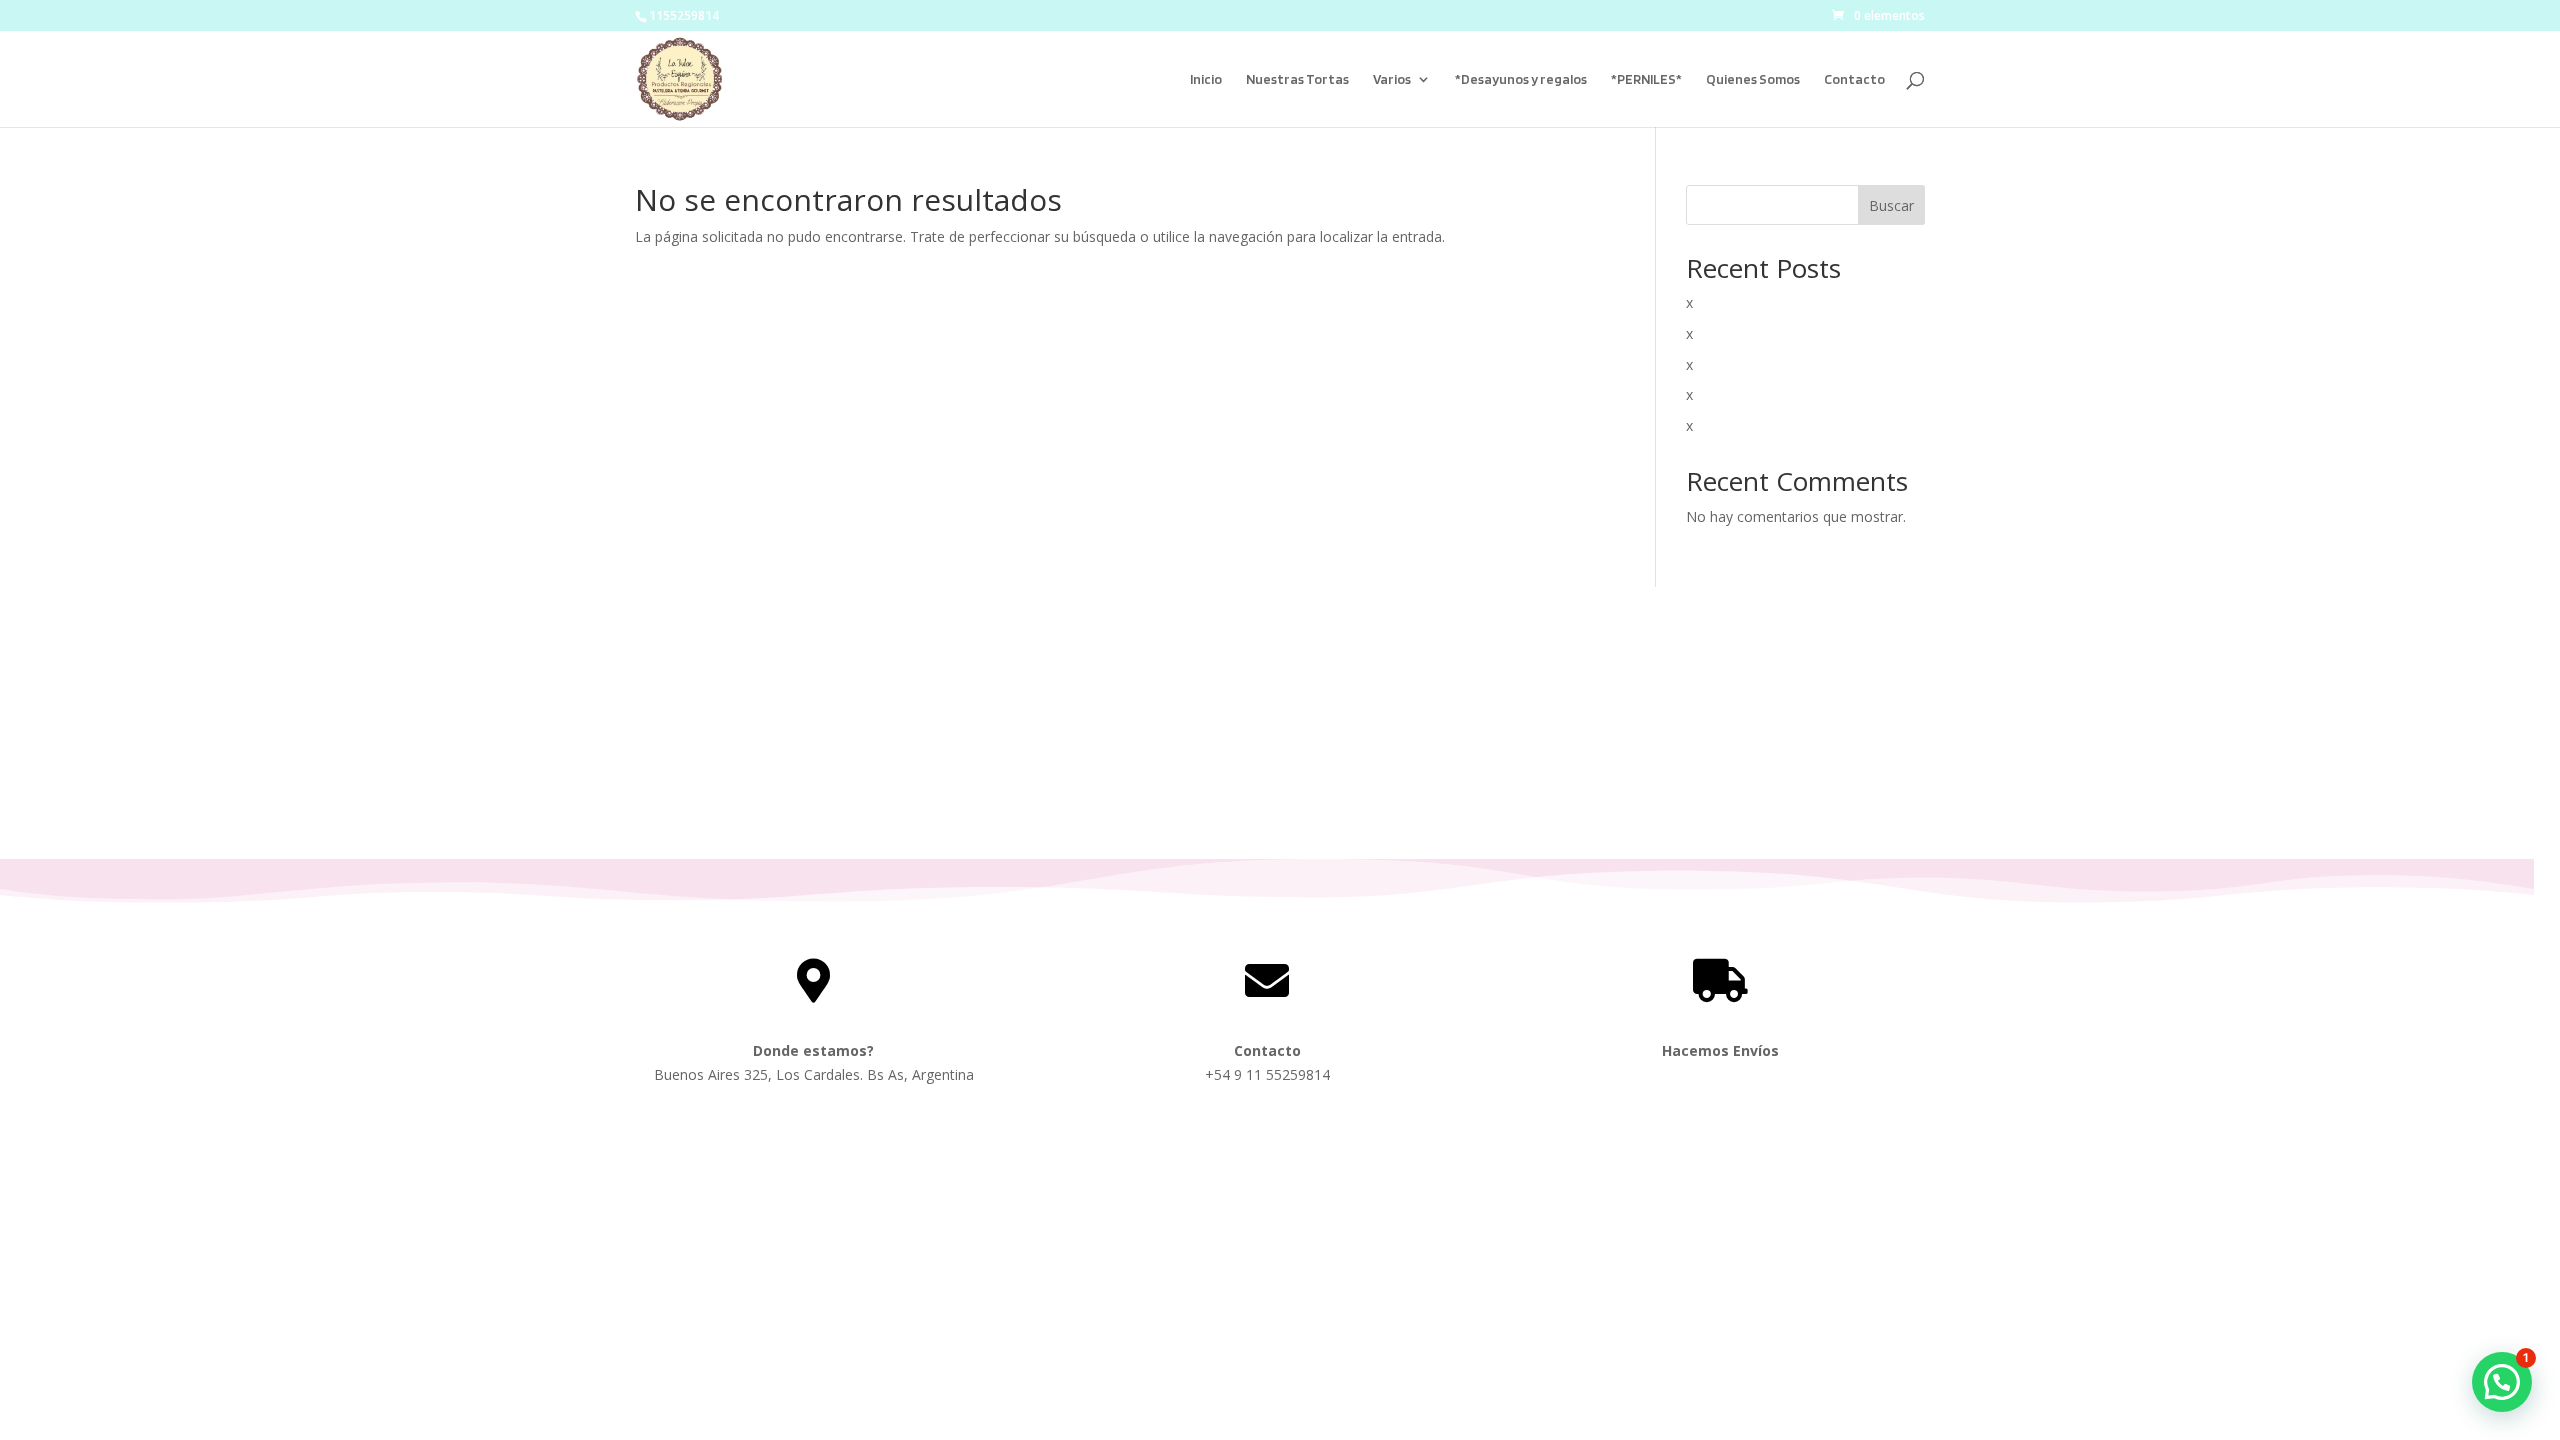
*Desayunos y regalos (1521, 79)
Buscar (1891, 205)
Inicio (1206, 79)
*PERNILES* (1646, 79)
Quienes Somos (1753, 79)
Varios (1392, 79)
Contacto (1854, 79)
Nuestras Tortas (1297, 79)
